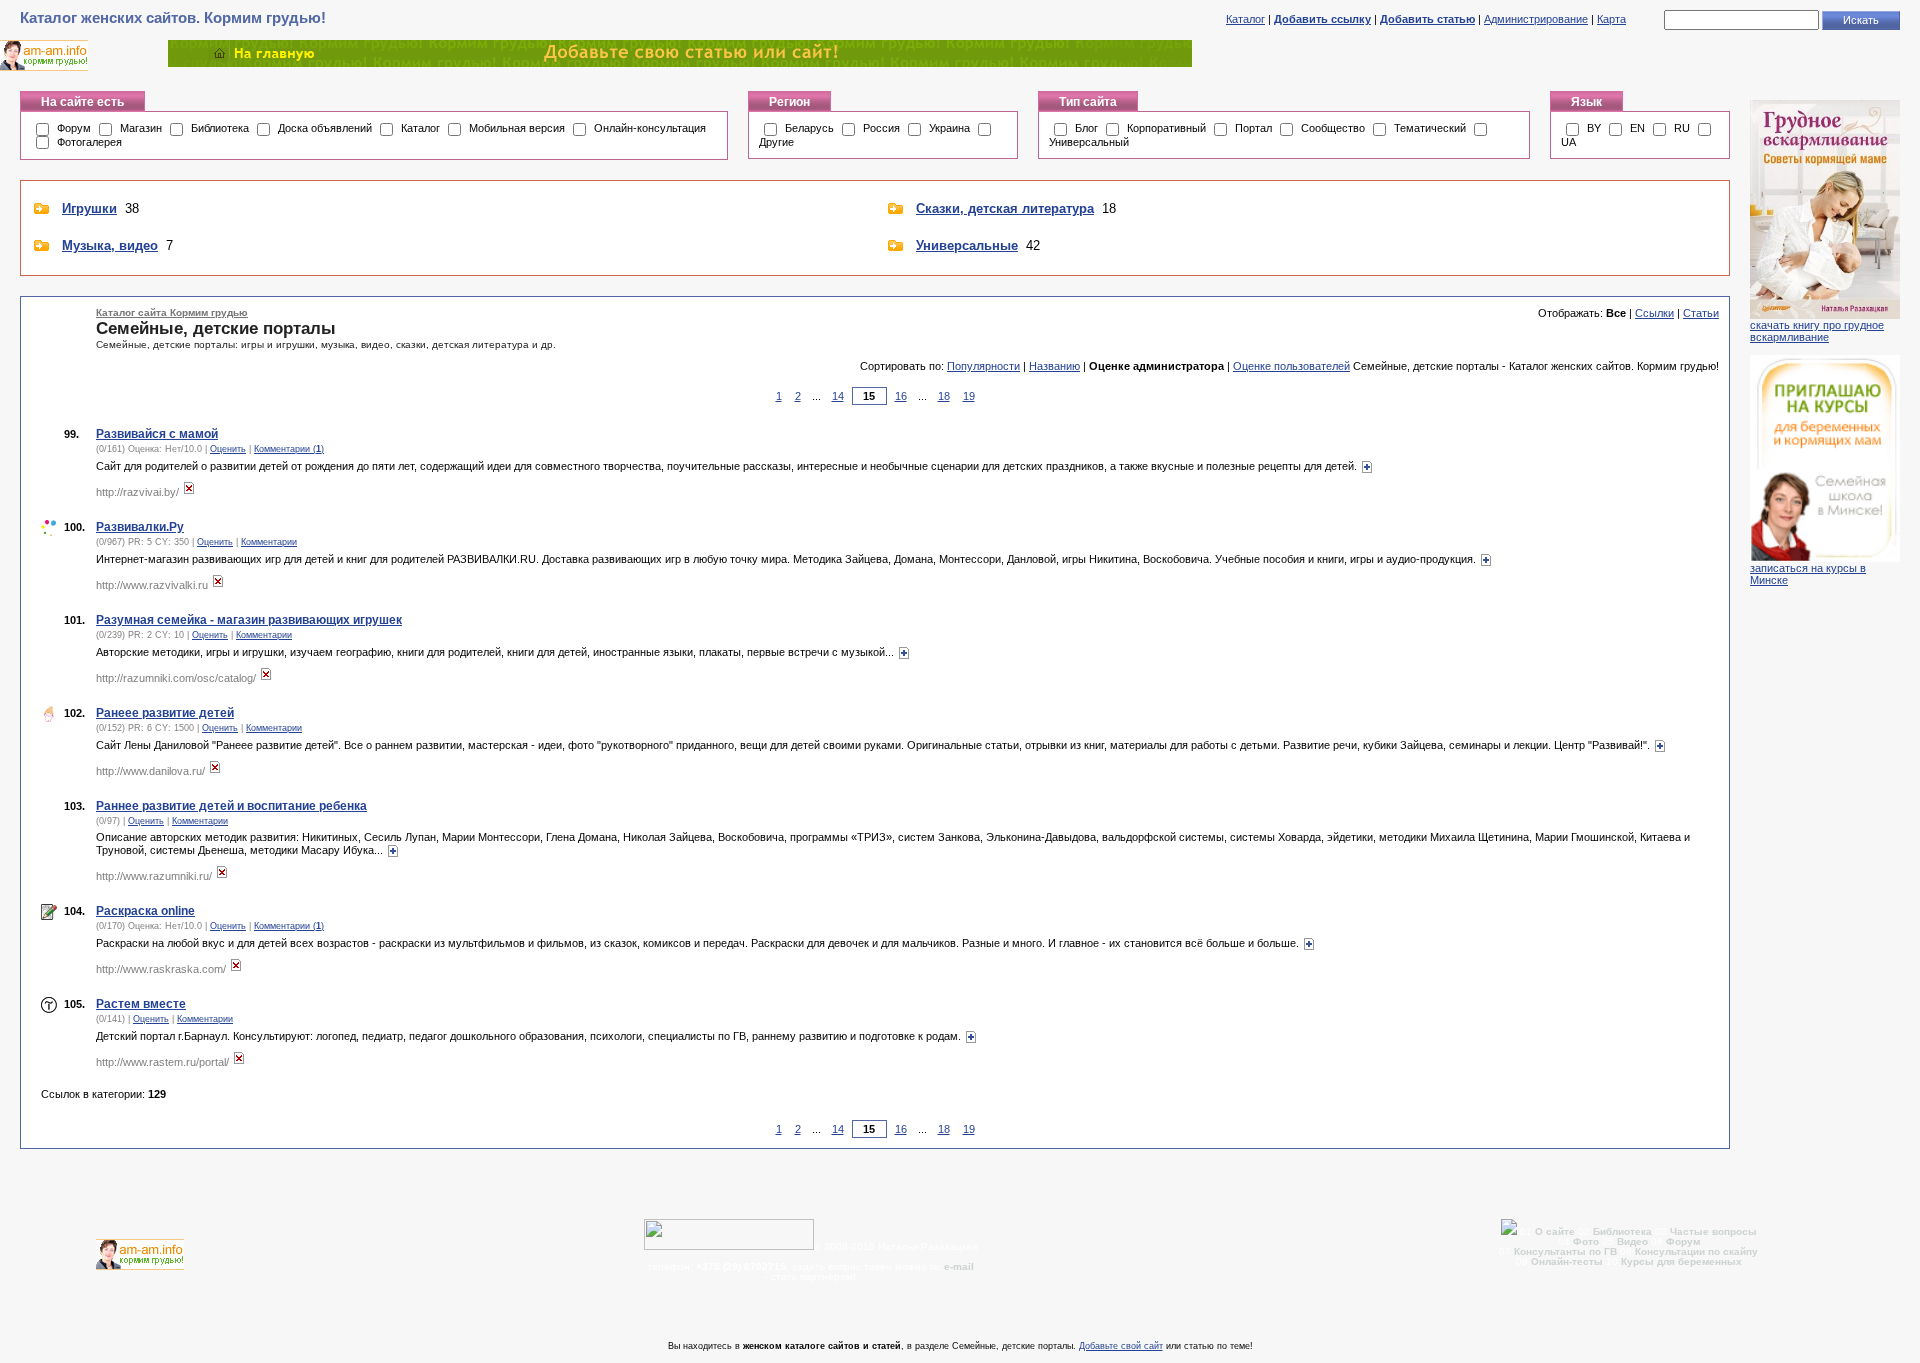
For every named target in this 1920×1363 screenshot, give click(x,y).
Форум (74, 128)
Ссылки (1654, 313)
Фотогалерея (89, 142)
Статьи (1701, 313)
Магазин (141, 128)
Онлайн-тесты (1568, 1261)
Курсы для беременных (1681, 1261)
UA (1568, 142)
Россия (881, 128)
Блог (1086, 128)
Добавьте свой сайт (1121, 1346)
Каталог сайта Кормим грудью (172, 312)
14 (838, 396)
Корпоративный (1166, 128)
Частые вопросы (1713, 1231)
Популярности (983, 366)
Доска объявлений (325, 128)
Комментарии (269, 542)
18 (944, 396)
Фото (1586, 1241)
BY (1594, 128)
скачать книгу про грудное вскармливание (1817, 331)
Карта (1611, 19)
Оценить (228, 449)
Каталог (1245, 19)
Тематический (1430, 128)
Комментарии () (289, 449)
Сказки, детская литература (1005, 208)
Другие (776, 142)
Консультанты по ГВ (1567, 1251)
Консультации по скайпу (1696, 1251)
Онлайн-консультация (650, 128)
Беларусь (809, 128)
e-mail (959, 1266)
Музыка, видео (110, 245)
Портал (1253, 128)
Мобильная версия (517, 128)
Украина (949, 128)
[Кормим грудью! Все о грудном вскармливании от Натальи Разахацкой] (680, 63)
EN (1637, 128)
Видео (1632, 1241)
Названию (1054, 366)
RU (1682, 128)
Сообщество (1333, 128)
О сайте (1556, 1231)
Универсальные (967, 245)
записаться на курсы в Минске (1808, 574)
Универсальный (1089, 142)
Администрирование (1536, 19)
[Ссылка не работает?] (189, 492)
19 (969, 396)
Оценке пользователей (1291, 366)
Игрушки (89, 208)
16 (901, 396)
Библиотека (220, 128)
